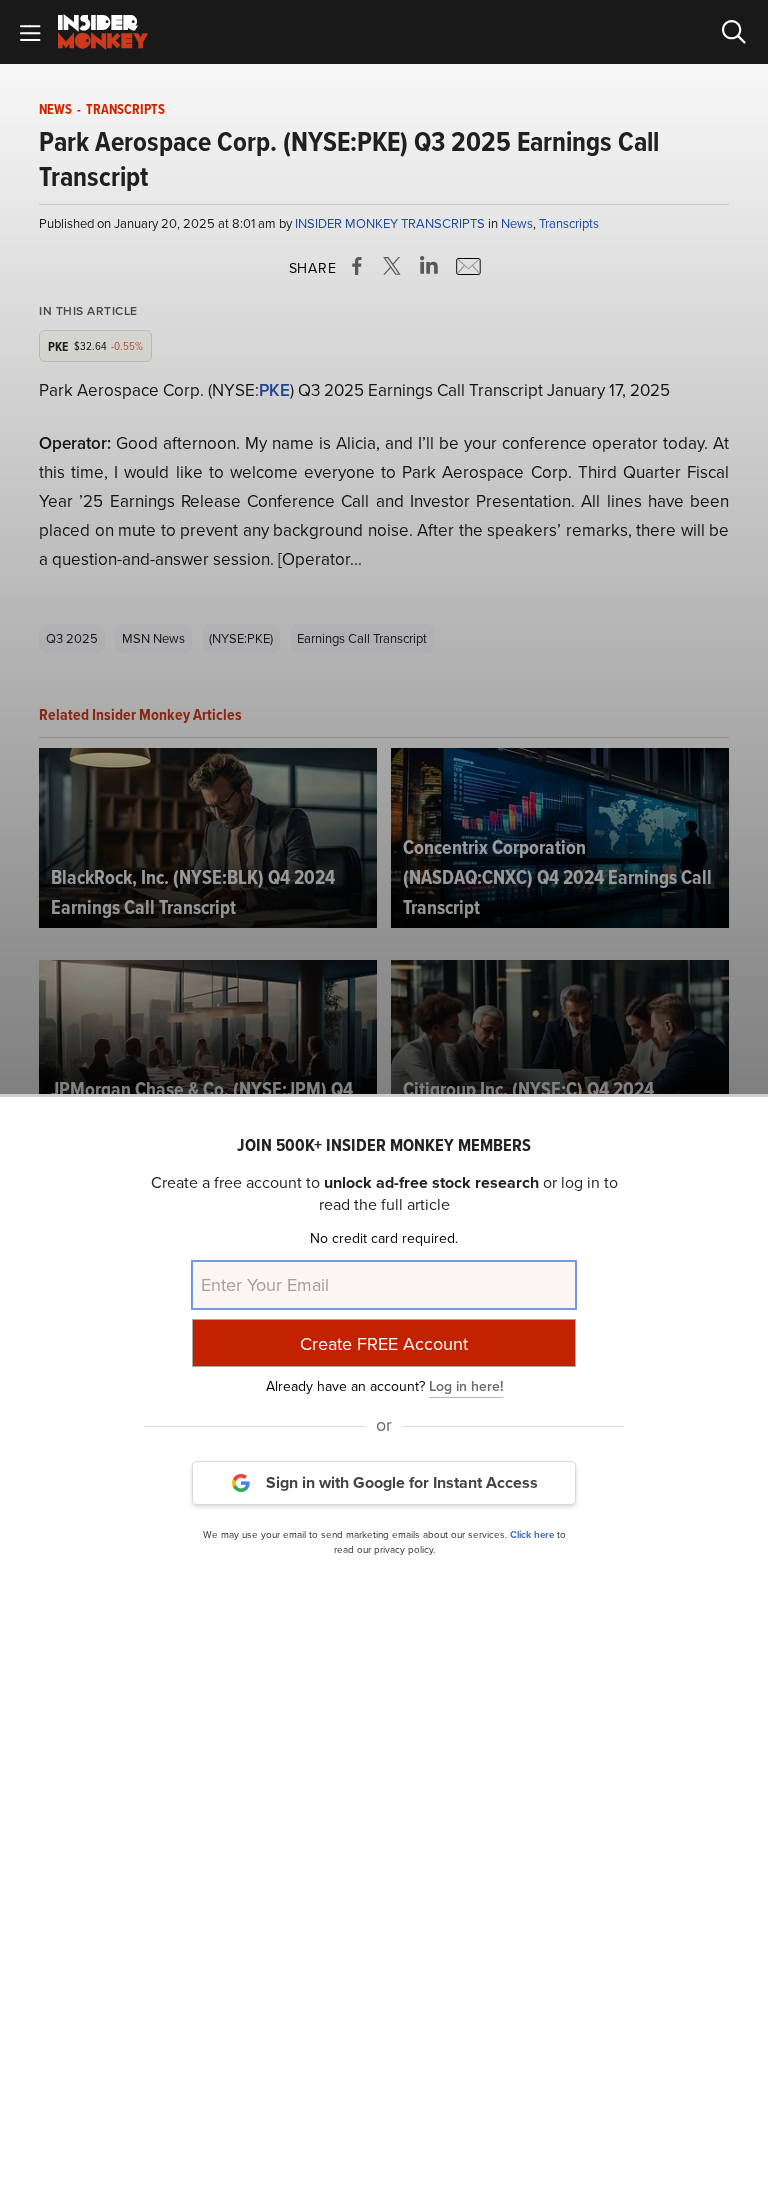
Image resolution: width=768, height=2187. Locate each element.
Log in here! (466, 1386)
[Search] (734, 32)
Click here (532, 1534)
